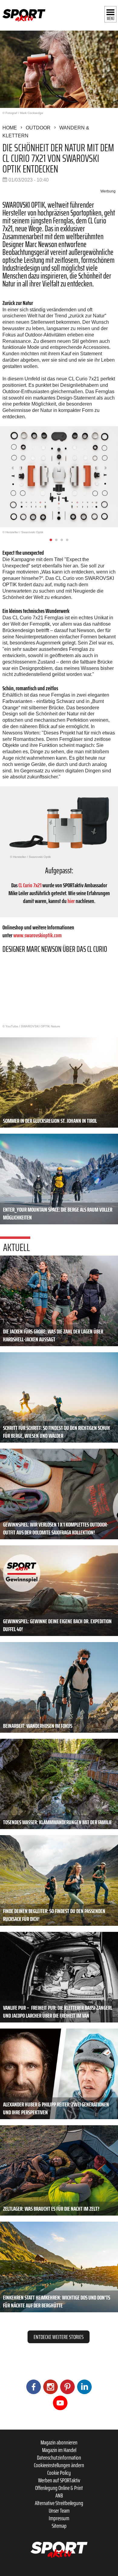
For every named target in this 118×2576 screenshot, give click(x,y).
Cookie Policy (59, 2473)
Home (10, 128)
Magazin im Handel (59, 2450)
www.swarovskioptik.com (38, 935)
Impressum (59, 2518)
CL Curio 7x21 (30, 885)
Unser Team (59, 2511)
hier (71, 901)
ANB (59, 2495)
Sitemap (59, 2526)
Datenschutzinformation (59, 2457)
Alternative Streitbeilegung (59, 2503)
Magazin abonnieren (59, 2442)
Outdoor (38, 128)
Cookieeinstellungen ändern (59, 2465)
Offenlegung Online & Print (59, 2488)
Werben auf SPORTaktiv (59, 2480)
